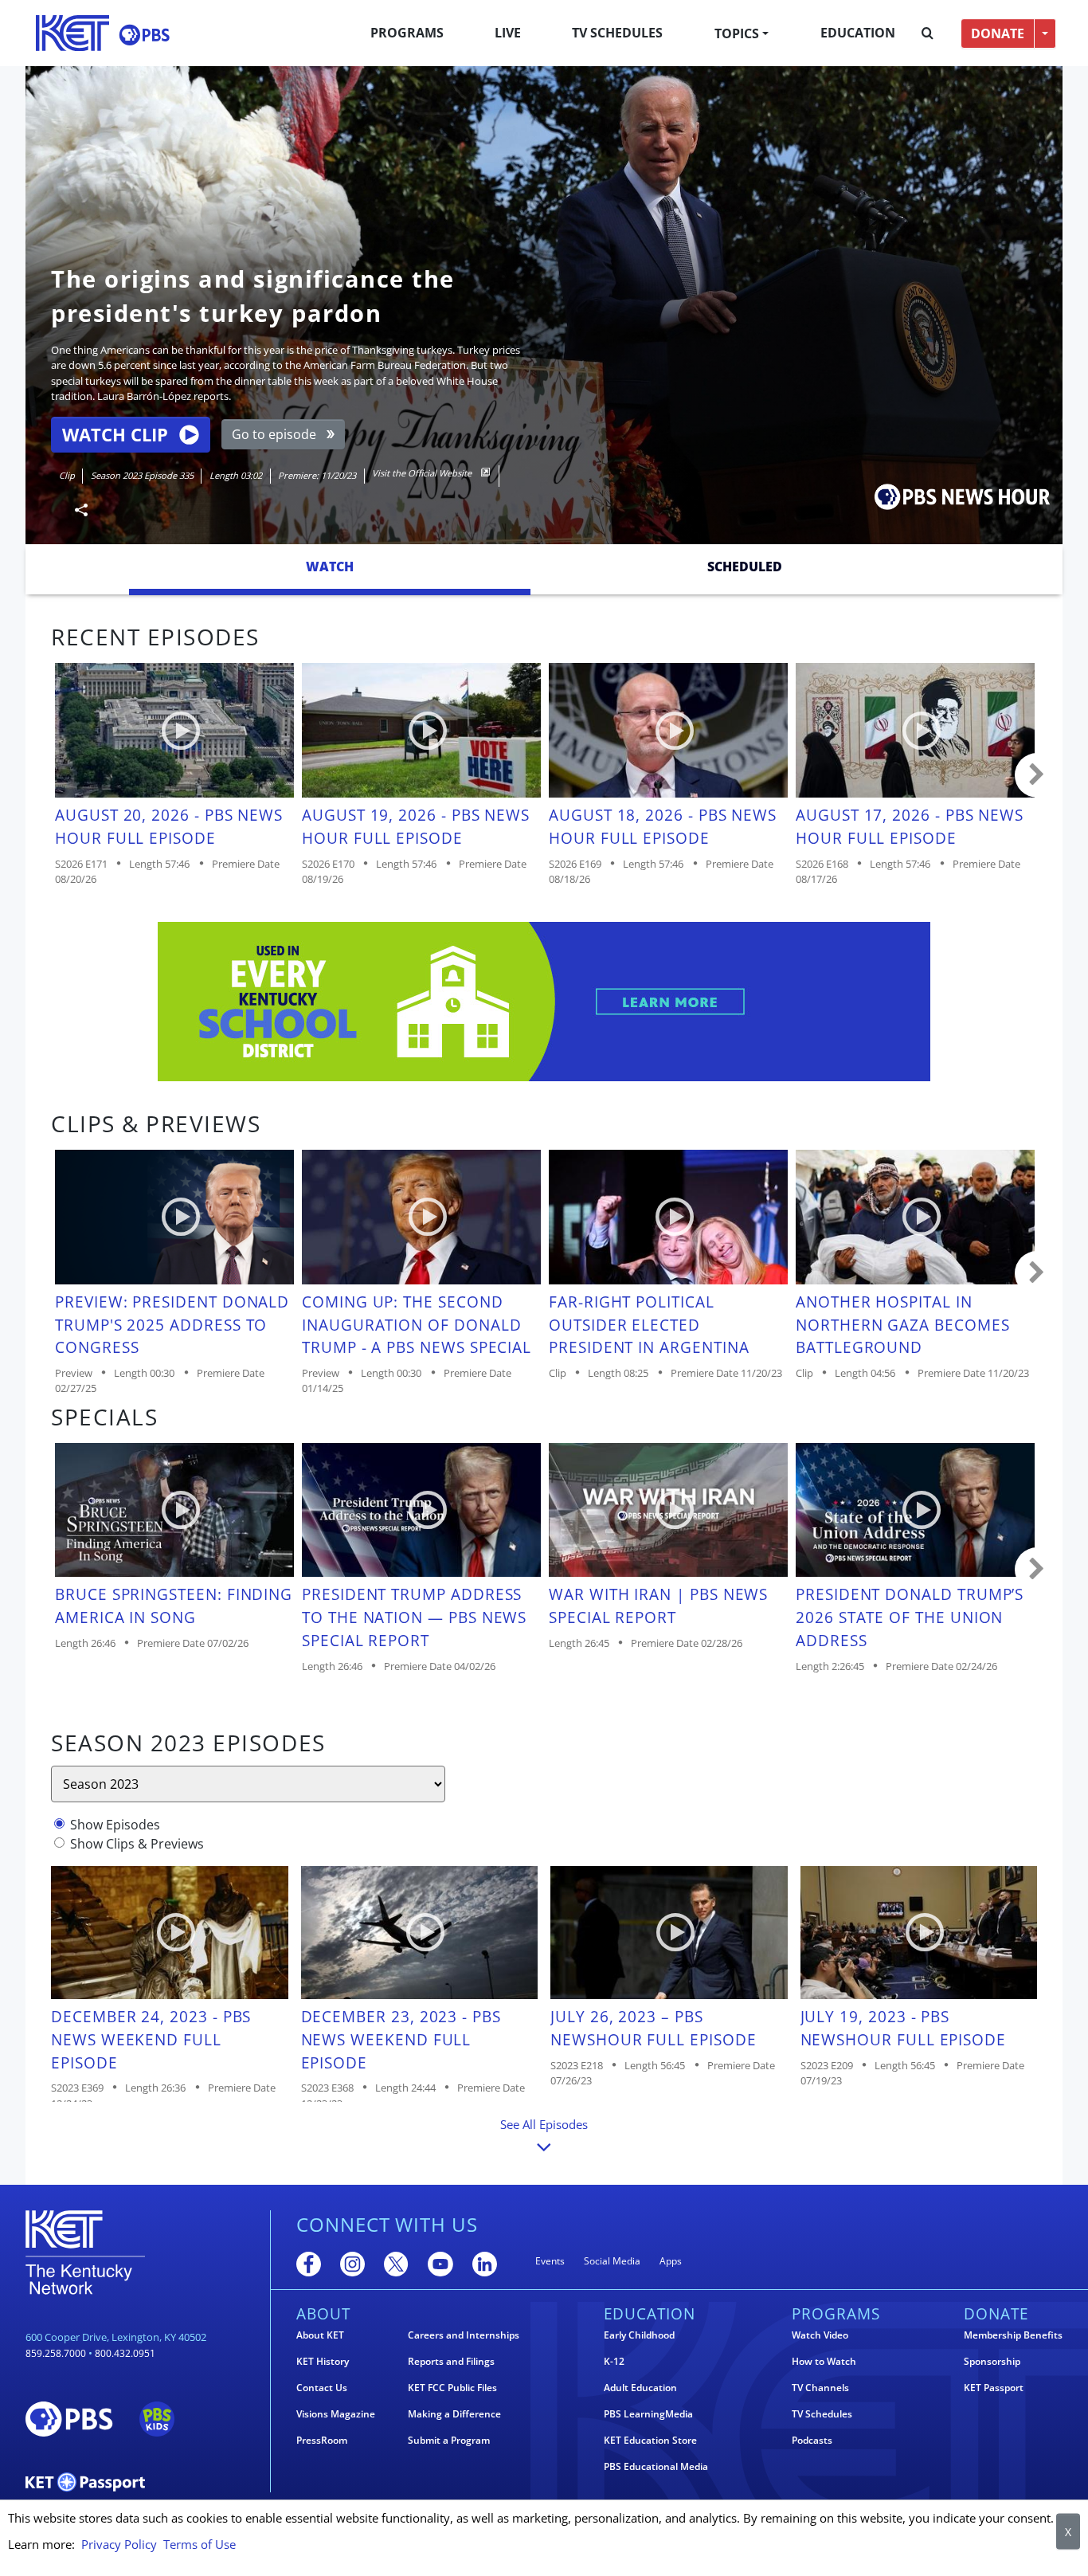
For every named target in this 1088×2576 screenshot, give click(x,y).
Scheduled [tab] (745, 567)
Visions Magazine (336, 2414)
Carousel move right (1037, 775)
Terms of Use (200, 2544)
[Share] (75, 510)
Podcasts (812, 2441)
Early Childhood (639, 2335)
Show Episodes (115, 1825)
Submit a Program (449, 2441)
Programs (407, 33)
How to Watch (824, 2362)
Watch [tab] (330, 567)
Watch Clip (115, 435)
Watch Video (820, 2335)
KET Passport (994, 2388)
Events (550, 2261)
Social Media (612, 2261)
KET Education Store (650, 2441)
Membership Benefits (1013, 2335)
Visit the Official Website (423, 473)
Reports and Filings (451, 2362)
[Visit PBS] (144, 35)
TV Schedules (617, 33)
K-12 (614, 2362)
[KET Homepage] (72, 33)
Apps (671, 2261)
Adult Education (640, 2388)
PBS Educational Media (656, 2467)
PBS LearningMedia (648, 2414)
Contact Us (322, 2388)
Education (858, 33)
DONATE (998, 33)
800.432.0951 (125, 2353)
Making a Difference (454, 2414)
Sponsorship (992, 2362)
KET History (323, 2362)
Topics (737, 33)
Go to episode (274, 434)
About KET (320, 2335)
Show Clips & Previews (137, 1844)
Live (508, 33)
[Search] (928, 33)
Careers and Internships (464, 2335)
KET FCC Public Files (452, 2388)
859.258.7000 (56, 2353)
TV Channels (820, 2388)
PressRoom (322, 2441)
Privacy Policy (119, 2544)
